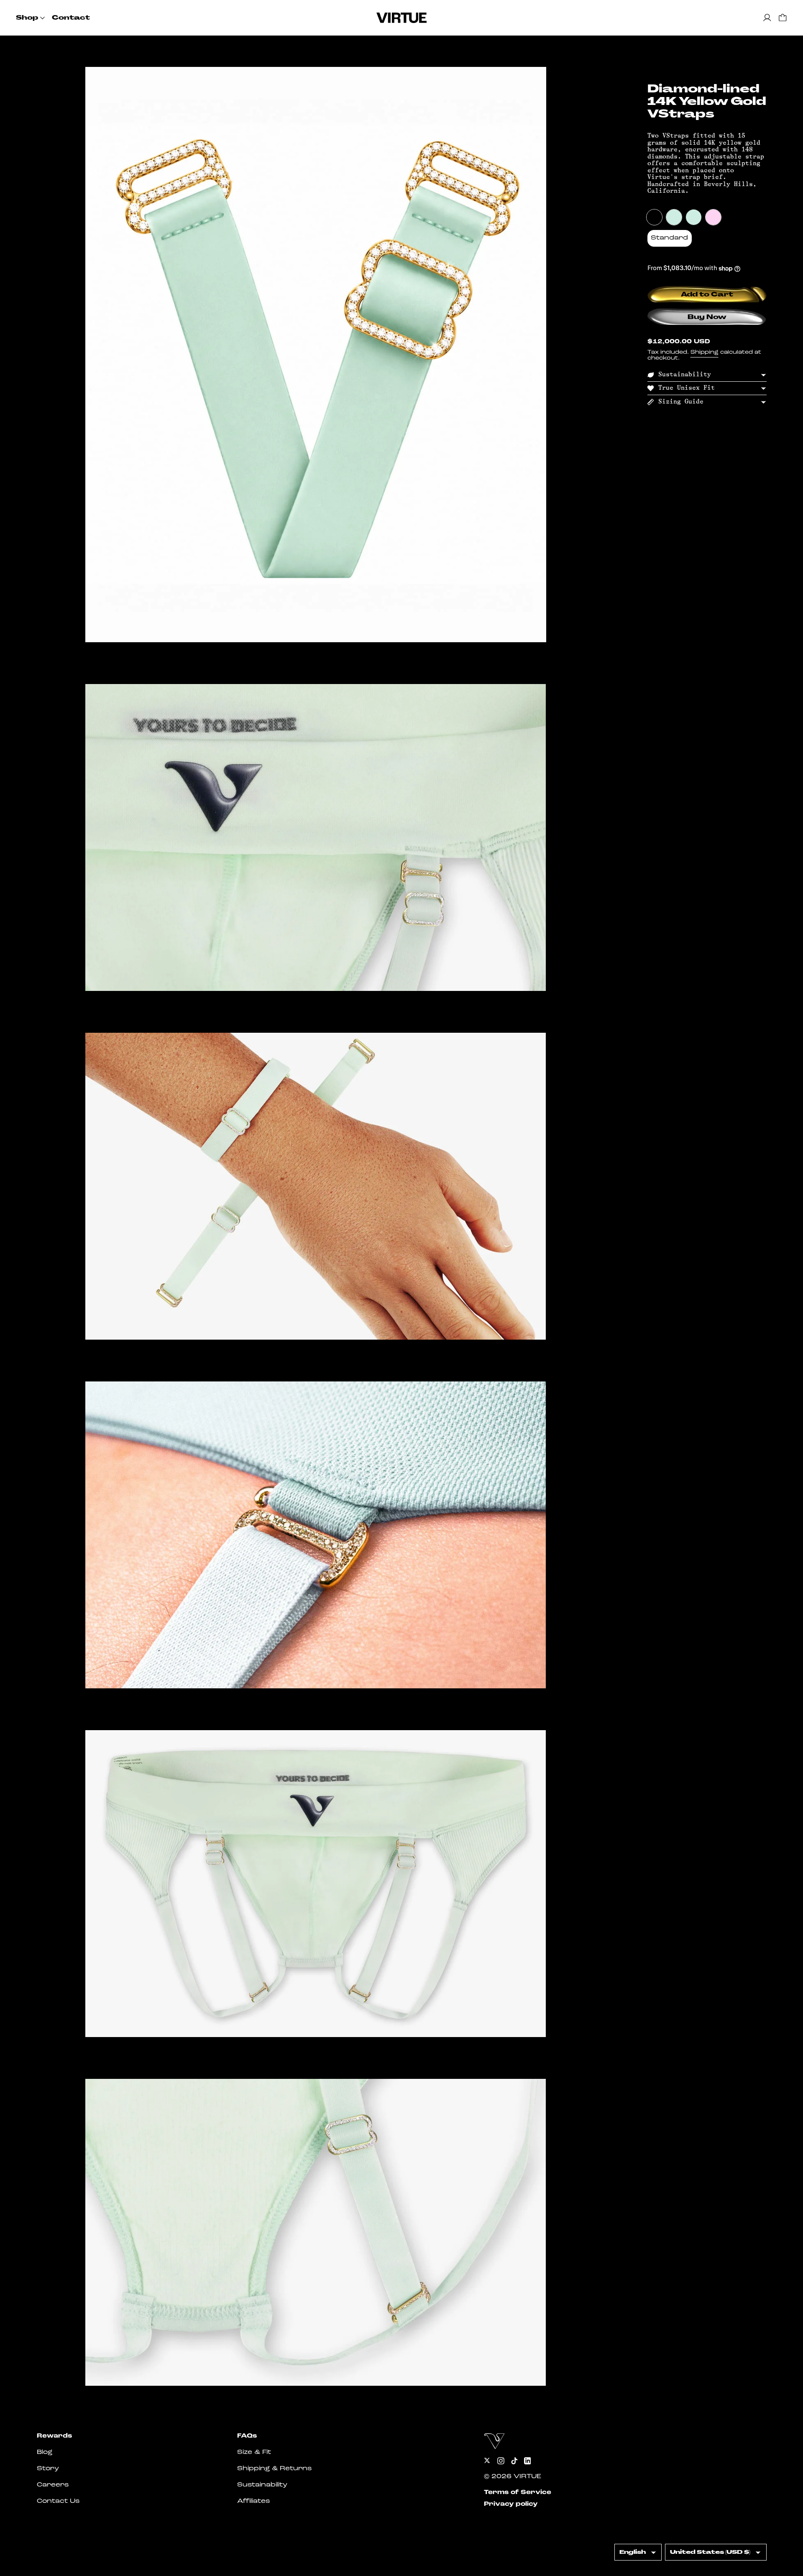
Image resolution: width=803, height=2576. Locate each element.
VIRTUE (527, 2477)
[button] (316, 355)
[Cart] (783, 18)
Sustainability (262, 2485)
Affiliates (253, 2501)
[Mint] (674, 217)
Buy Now (707, 317)
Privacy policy (511, 2504)
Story (48, 2469)
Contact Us (58, 2501)
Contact (71, 18)
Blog (45, 2452)
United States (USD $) (710, 2552)
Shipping (705, 353)
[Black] (655, 217)
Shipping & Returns (274, 2469)
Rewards (54, 2436)
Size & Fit (254, 2452)
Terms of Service (518, 2493)
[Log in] (767, 18)
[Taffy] (713, 217)
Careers (53, 2485)
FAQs (247, 2436)
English (633, 2552)
